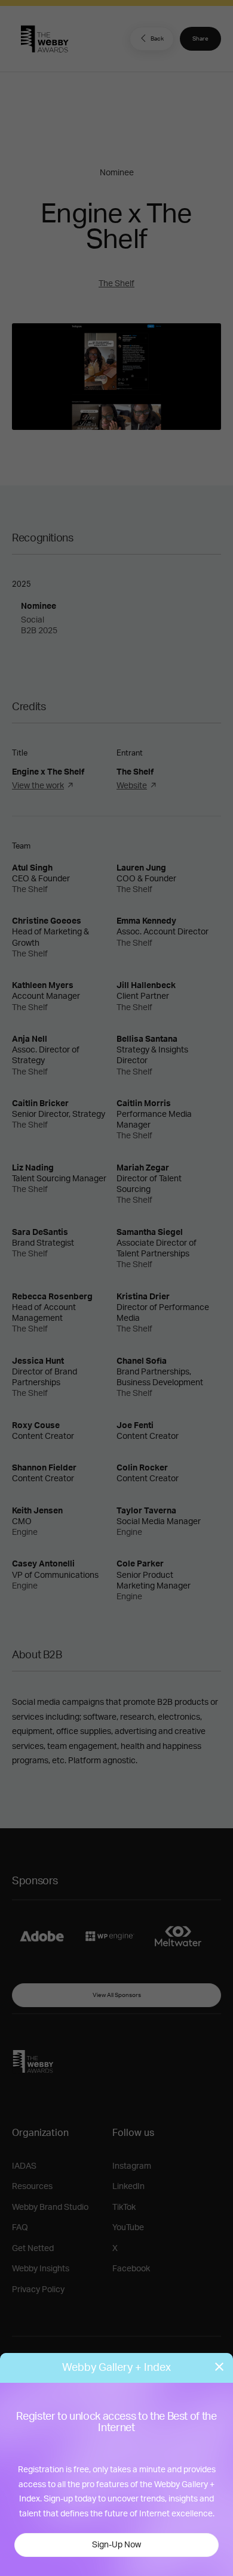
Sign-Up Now (116, 2545)
